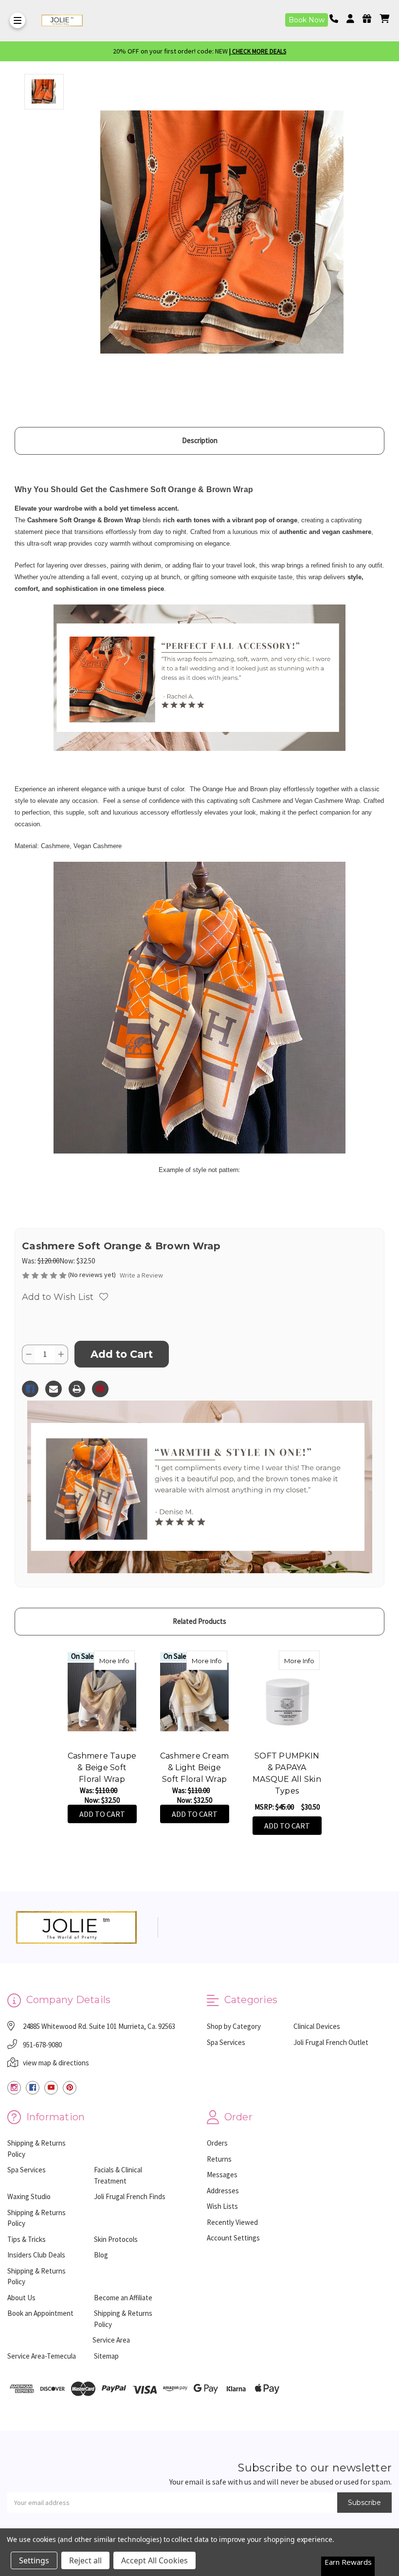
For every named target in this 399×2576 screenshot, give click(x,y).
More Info (117, 1661)
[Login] (354, 19)
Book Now (307, 20)
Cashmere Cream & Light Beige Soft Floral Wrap (195, 1768)
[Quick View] (125, 1660)
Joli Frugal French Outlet (331, 2042)
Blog (101, 2255)
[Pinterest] (100, 1389)
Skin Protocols (116, 2239)
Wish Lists (222, 2206)
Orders (217, 2143)
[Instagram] (14, 2088)
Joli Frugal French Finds (130, 2196)
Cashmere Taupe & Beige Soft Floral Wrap (102, 1768)
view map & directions (56, 2063)
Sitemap (106, 2356)
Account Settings (233, 2238)
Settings (34, 2560)
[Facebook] (30, 1389)
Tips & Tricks (27, 2239)
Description (200, 440)
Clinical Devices (317, 2026)
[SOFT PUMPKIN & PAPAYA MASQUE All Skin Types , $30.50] (287, 1697)
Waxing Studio (29, 2196)
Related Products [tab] (199, 1621)
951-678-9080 (42, 2045)
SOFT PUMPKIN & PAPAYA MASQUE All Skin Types (287, 1773)
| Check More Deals (258, 51)
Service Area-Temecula (42, 2356)
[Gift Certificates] (370, 19)
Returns (219, 2159)
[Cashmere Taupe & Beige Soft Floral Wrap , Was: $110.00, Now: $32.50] (102, 1697)
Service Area (111, 2340)
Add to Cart (102, 1814)
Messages (222, 2175)
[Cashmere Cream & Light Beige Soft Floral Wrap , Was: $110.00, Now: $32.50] (194, 1697)
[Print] (77, 1389)
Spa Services (226, 2042)
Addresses (223, 2191)
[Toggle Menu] (18, 20)
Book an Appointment (40, 2313)
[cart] (384, 19)
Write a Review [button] (141, 1275)
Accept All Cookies (154, 2560)
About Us (21, 2298)
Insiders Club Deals (36, 2255)
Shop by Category (234, 2026)
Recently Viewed (232, 2222)
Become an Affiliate (123, 2298)
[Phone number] (337, 19)
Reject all (85, 2560)
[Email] (54, 1389)
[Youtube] (51, 2088)
